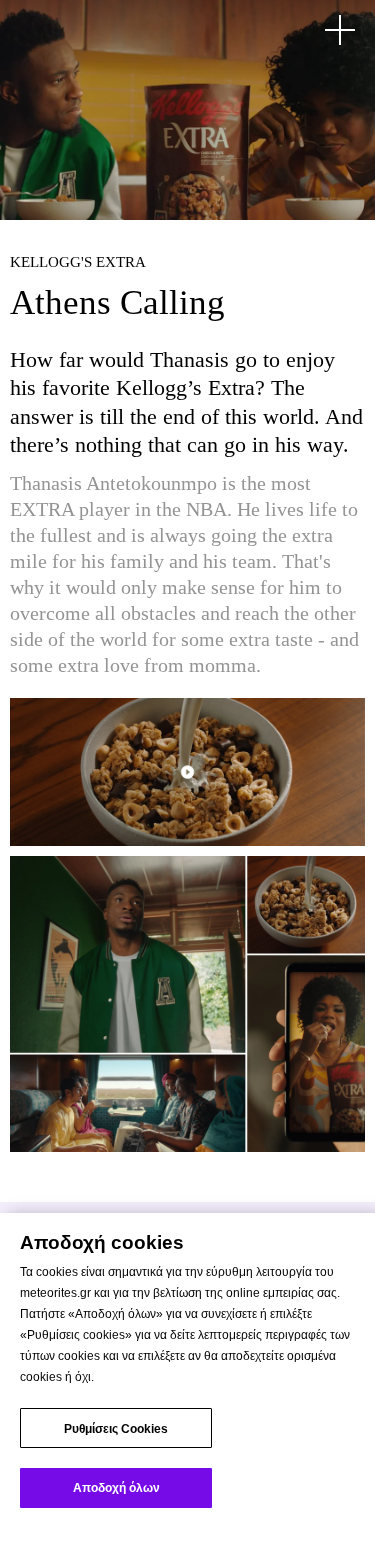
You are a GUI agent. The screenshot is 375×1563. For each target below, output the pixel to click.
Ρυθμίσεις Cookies (116, 1429)
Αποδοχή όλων (116, 1488)
